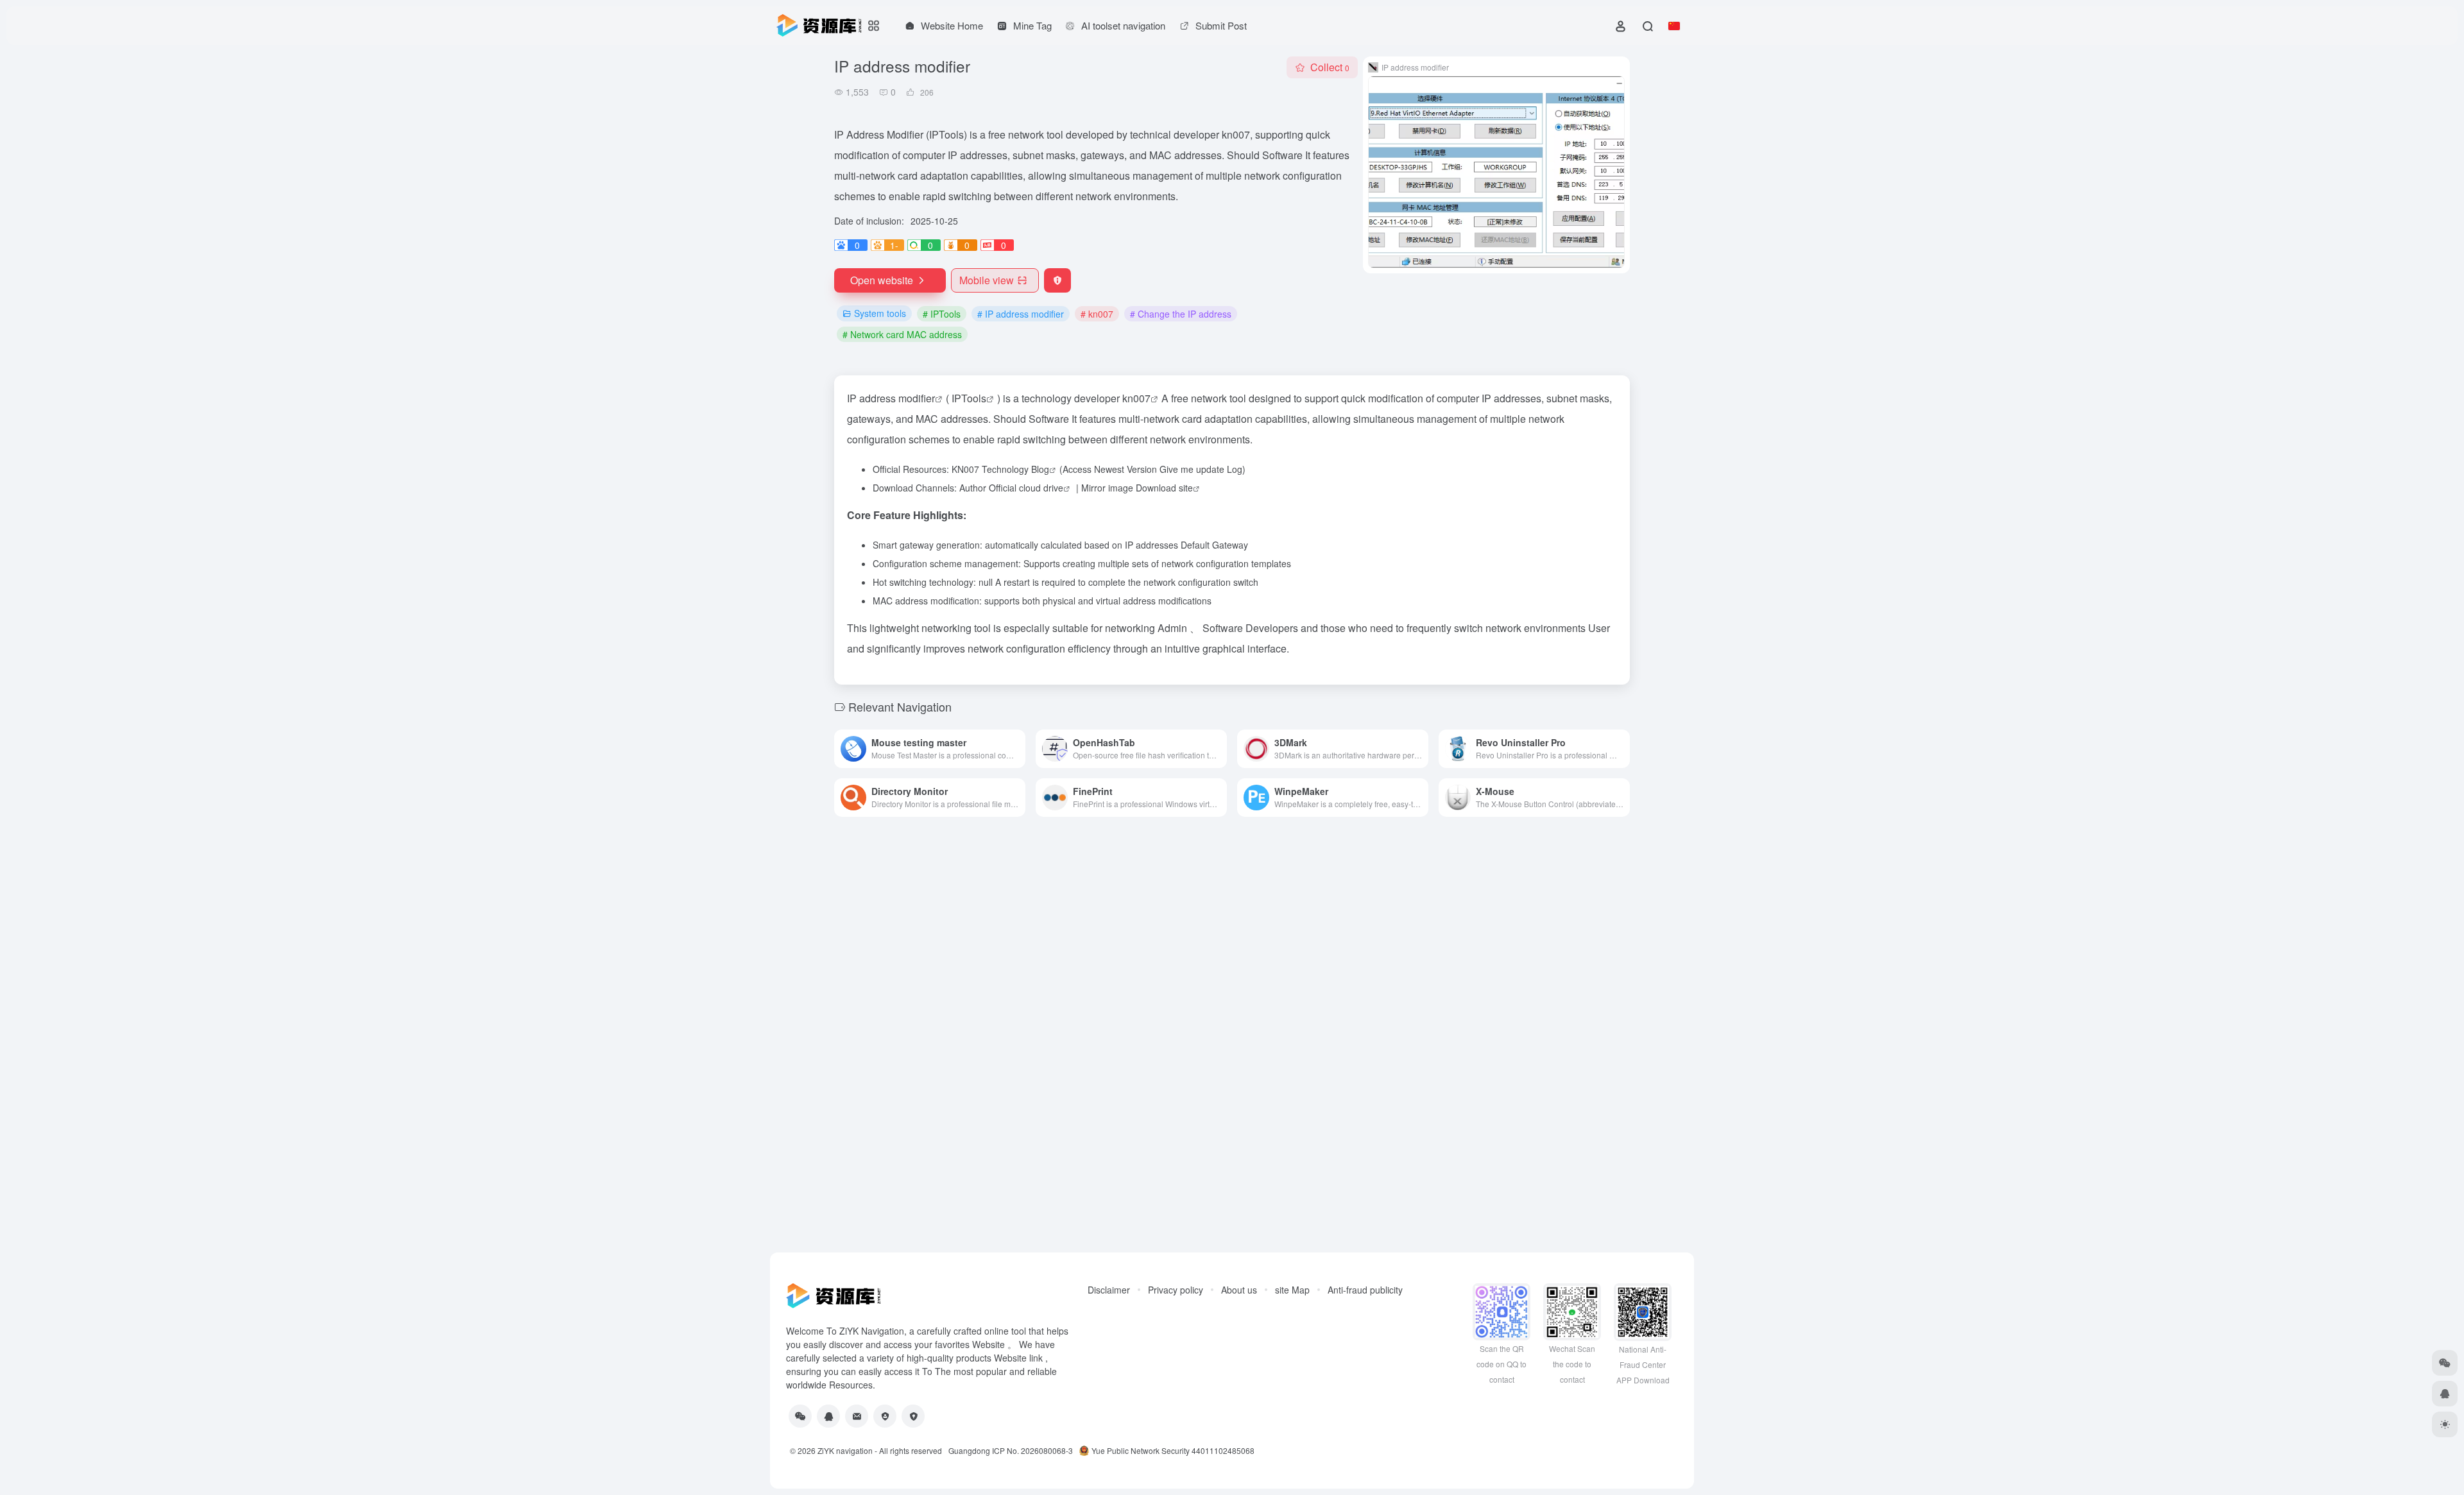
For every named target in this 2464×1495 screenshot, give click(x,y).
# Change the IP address (1181, 314)
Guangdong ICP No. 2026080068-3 (1011, 1450)
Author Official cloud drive (1011, 488)
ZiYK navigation (845, 1450)
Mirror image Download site (1137, 488)
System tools (880, 313)
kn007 (1136, 398)
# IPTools (942, 314)
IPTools (969, 398)
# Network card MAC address (902, 334)
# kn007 (1097, 314)
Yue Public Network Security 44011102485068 (1173, 1450)
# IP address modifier (1021, 314)
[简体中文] (1674, 26)
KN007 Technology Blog (1000, 469)
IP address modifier (891, 398)
